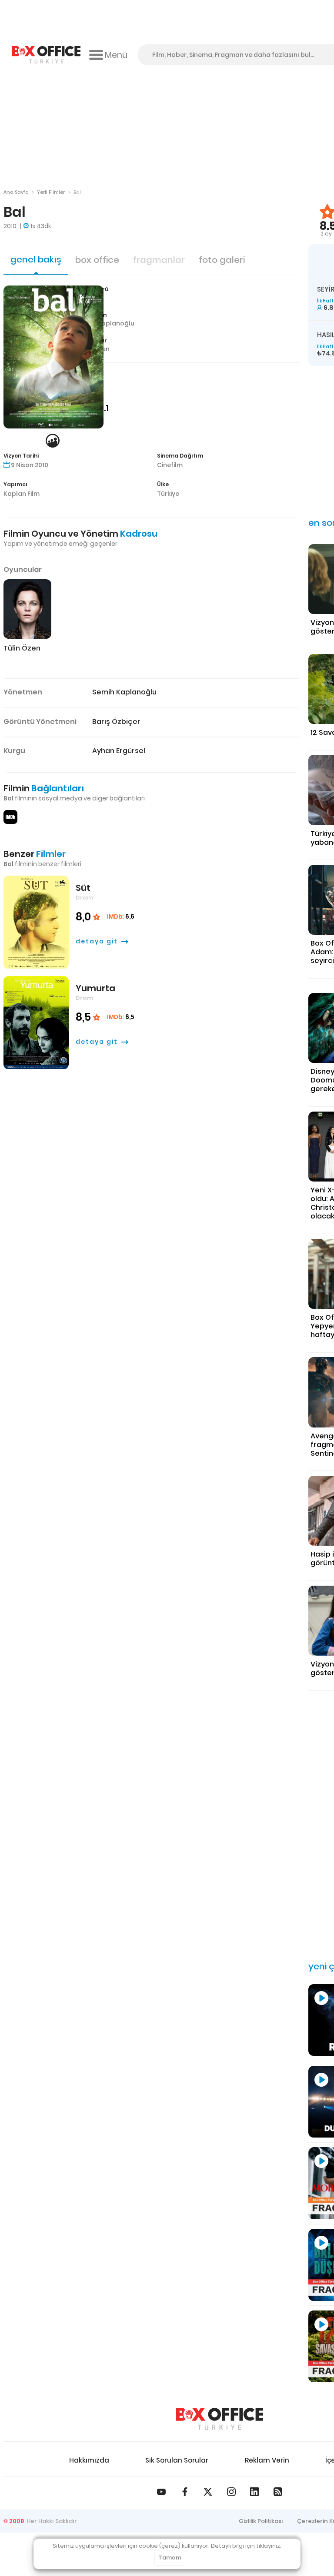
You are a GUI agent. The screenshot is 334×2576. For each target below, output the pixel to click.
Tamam (170, 2558)
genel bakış (36, 259)
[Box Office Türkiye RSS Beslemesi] (278, 2492)
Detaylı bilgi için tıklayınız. (246, 2546)
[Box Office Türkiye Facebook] (185, 2492)
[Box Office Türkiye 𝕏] (208, 2492)
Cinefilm (170, 465)
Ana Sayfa (16, 192)
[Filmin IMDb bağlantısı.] (10, 817)
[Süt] (36, 922)
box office (97, 260)
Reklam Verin (267, 2460)
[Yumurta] (36, 1023)
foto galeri (222, 260)
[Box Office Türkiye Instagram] (231, 2492)
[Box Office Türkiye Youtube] (161, 2492)
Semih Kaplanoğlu (106, 323)
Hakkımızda (89, 2460)
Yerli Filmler (51, 192)
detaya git (97, 941)
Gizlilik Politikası (261, 2521)
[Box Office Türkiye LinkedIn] (254, 2492)
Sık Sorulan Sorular (177, 2460)
